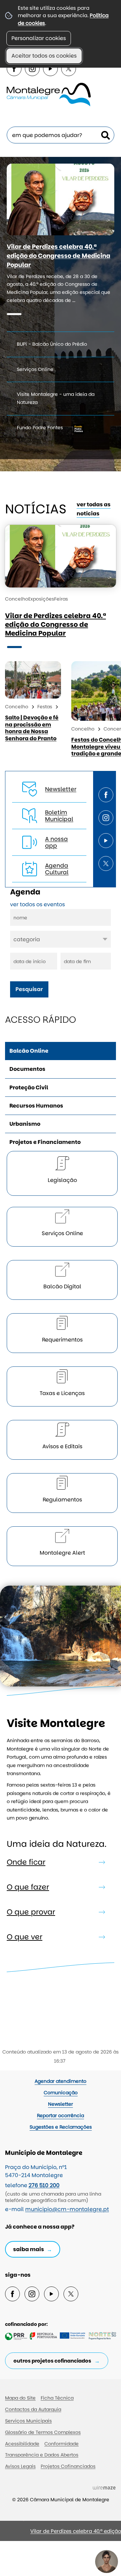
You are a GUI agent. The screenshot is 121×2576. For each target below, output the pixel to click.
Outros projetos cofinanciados (52, 2361)
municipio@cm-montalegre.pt (67, 2209)
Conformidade (62, 2444)
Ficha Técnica (57, 2398)
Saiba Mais (29, 2249)
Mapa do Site (20, 2398)
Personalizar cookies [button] (39, 38)
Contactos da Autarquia (33, 2409)
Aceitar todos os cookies (44, 56)
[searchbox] (61, 135)
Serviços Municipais (28, 2421)
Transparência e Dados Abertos (42, 2455)
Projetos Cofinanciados (68, 2466)
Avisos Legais (20, 2466)
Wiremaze (104, 2487)
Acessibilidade (22, 2444)
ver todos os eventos (37, 904)
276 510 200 (44, 2185)
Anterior (114, 2534)
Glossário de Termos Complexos (43, 2432)
